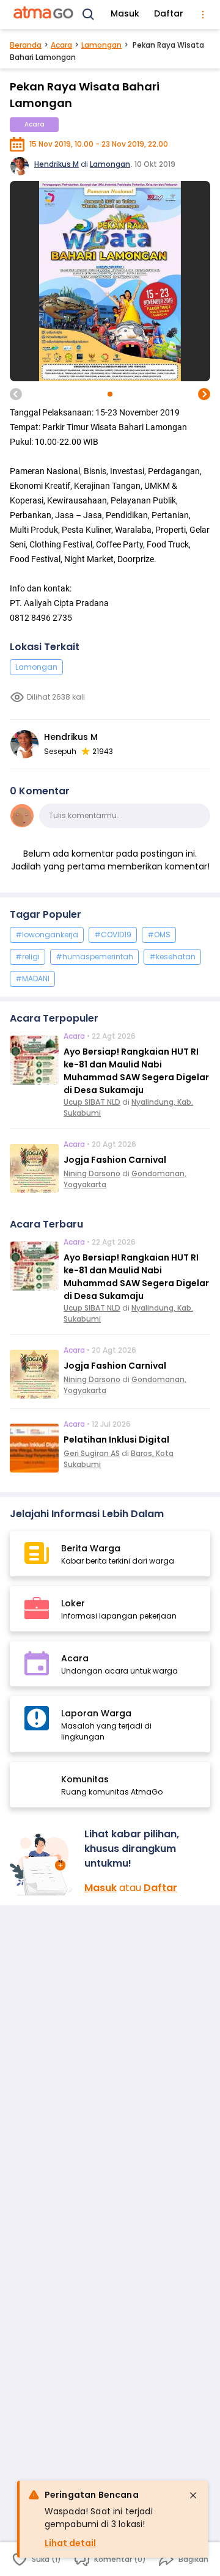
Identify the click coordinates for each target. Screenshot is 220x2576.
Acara (61, 45)
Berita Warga (91, 1548)
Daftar (169, 13)
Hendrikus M (57, 164)
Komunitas (85, 1779)
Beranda (26, 45)
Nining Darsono (92, 1173)
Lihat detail (70, 2543)
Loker (73, 1603)
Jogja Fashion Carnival (115, 1160)
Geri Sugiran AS (92, 1453)
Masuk (125, 13)
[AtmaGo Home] (44, 15)
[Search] (89, 15)
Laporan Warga (96, 1713)
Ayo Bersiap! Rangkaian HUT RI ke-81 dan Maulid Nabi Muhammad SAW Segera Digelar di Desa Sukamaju (136, 1071)
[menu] (203, 15)
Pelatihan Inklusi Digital (116, 1440)
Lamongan (101, 45)
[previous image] (16, 394)
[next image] (204, 394)
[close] (193, 2495)
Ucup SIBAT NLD (92, 1102)
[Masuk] (42, 1864)
